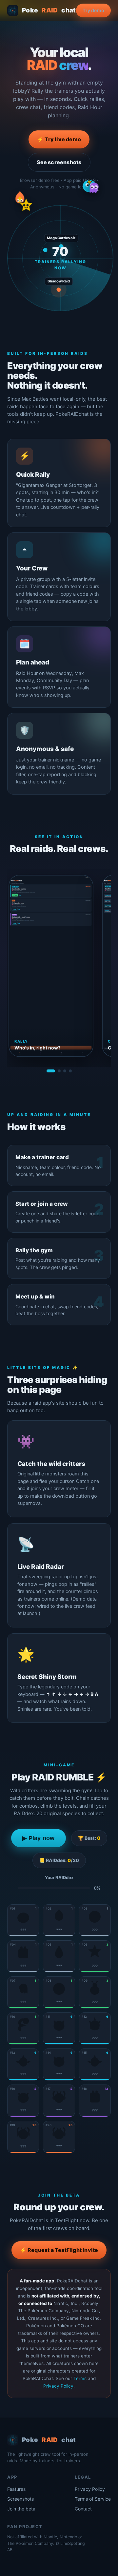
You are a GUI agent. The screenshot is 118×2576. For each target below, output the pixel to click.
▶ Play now (39, 1838)
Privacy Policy (58, 2386)
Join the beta (21, 2509)
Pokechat (49, 10)
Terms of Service (93, 2499)
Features (16, 2489)
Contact (83, 2509)
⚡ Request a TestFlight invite (59, 2250)
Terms (80, 2378)
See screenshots (59, 162)
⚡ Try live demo (59, 139)
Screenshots (20, 2499)
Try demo (93, 10)
